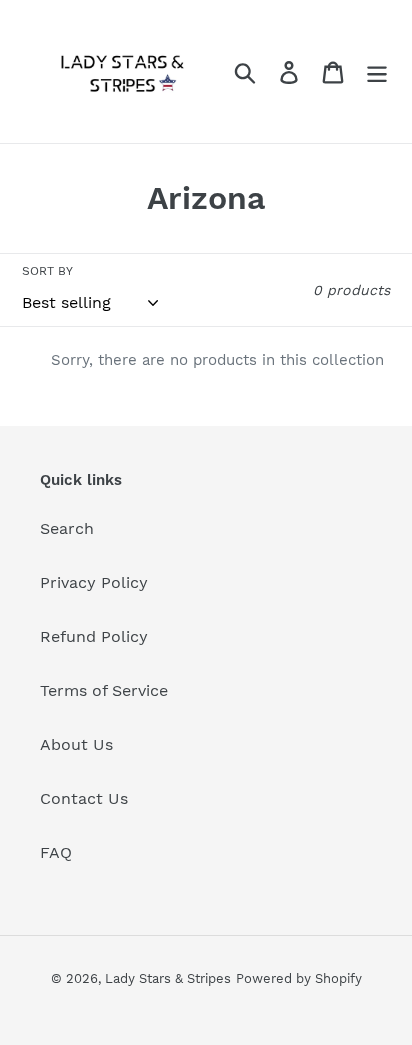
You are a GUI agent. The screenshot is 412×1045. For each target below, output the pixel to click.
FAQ (56, 852)
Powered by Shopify (299, 978)
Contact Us (84, 798)
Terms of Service (104, 690)
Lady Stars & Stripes (168, 978)
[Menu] (377, 71)
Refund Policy (94, 636)
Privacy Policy (94, 582)
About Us (76, 744)
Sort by (47, 271)
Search (67, 528)
